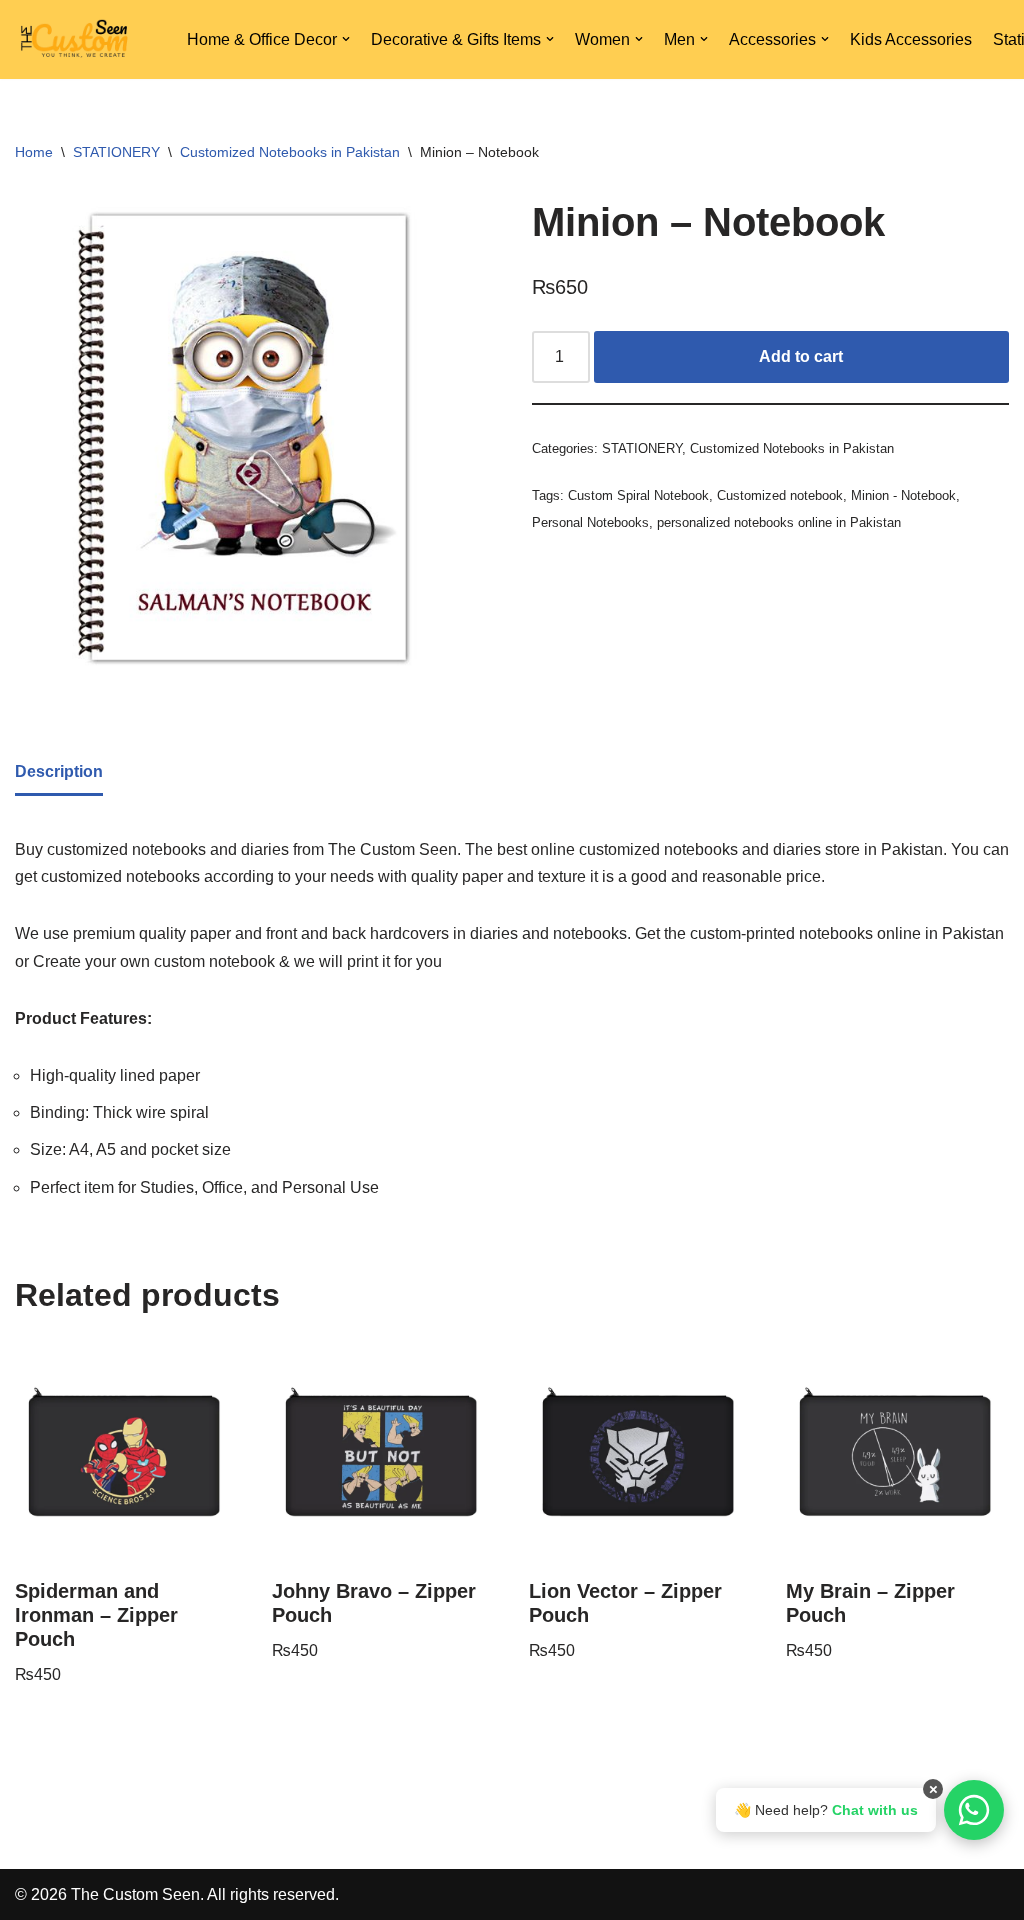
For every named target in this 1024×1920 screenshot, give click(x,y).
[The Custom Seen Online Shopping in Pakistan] (75, 40)
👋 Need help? (826, 1810)
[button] (346, 39)
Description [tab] (59, 771)
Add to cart (801, 356)
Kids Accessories (911, 39)
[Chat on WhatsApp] (974, 1810)
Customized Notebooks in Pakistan (290, 152)
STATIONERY (116, 152)
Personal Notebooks (590, 522)
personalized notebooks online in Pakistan (779, 522)
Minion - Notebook (903, 495)
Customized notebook (780, 495)
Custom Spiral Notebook (638, 495)
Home (34, 152)
